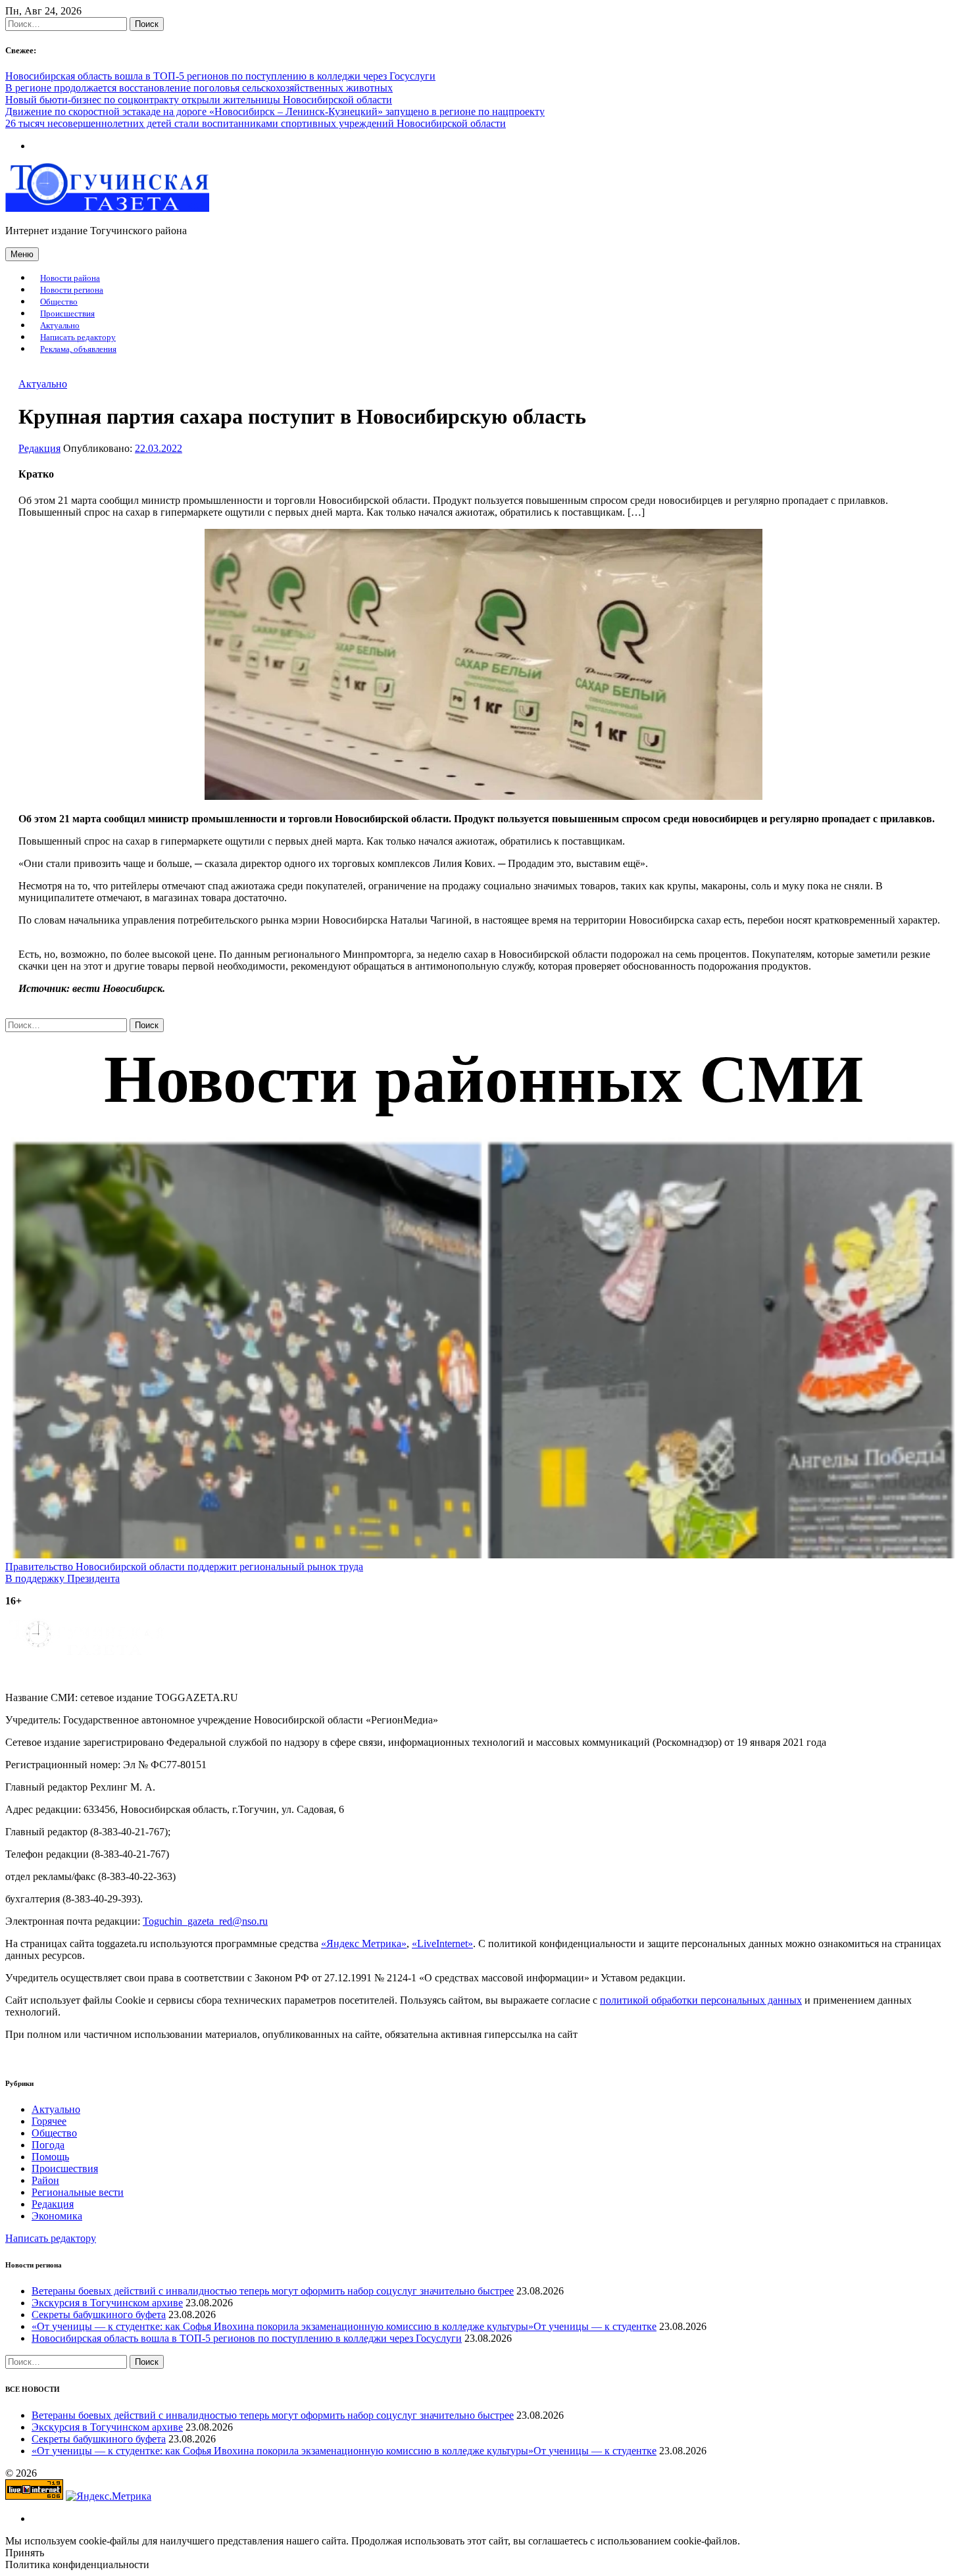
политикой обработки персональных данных (701, 2000)
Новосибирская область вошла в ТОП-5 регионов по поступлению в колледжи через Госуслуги (220, 76)
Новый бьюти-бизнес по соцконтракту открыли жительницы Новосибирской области (199, 100)
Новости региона (72, 290)
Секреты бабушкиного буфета (99, 2315)
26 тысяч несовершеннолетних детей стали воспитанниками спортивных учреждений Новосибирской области (256, 123)
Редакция (39, 448)
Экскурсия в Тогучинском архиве (107, 2303)
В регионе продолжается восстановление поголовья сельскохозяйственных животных (199, 88)
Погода (48, 2145)
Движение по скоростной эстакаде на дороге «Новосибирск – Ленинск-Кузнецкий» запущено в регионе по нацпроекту (275, 111)
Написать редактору (78, 337)
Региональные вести (78, 2192)
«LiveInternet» (442, 1944)
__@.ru (205, 1921)
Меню (22, 254)
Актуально (60, 326)
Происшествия (67, 314)
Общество (59, 302)
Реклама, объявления (78, 349)
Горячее (49, 2121)
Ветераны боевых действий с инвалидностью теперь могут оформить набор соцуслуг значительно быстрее (273, 2291)
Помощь (50, 2157)
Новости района (70, 278)
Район (45, 2180)
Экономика (57, 2216)
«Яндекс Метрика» (364, 1944)
